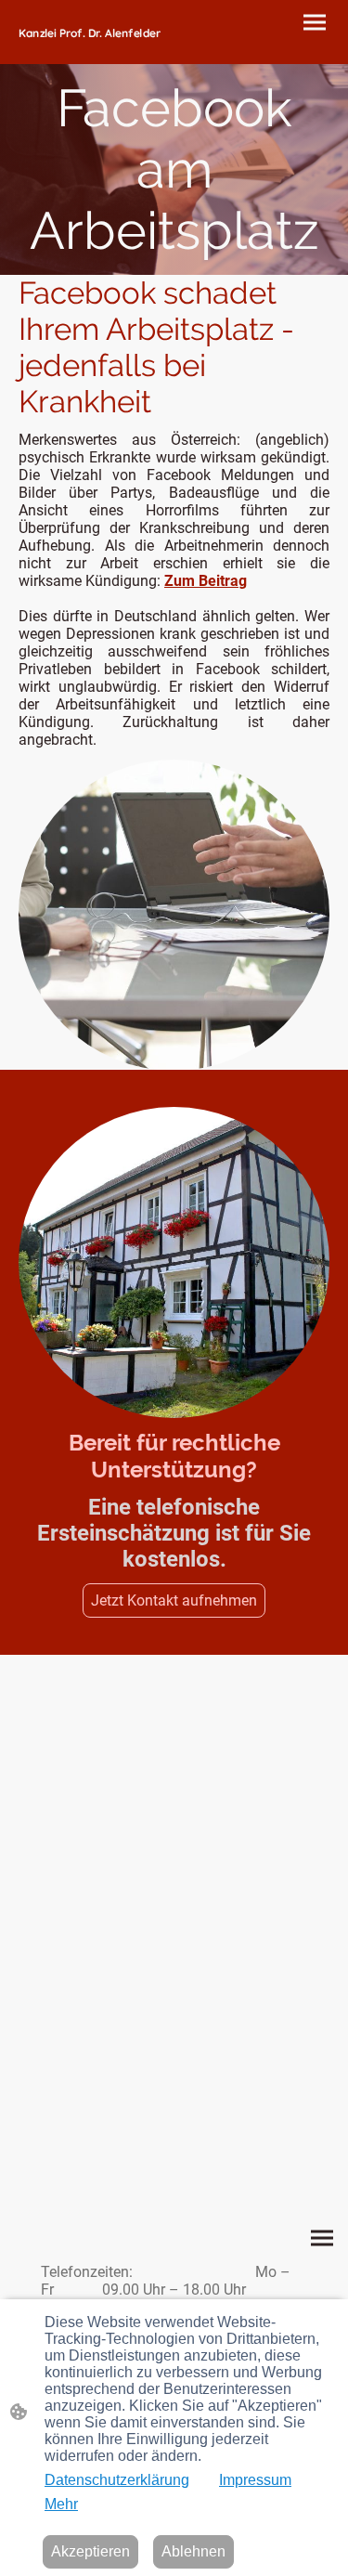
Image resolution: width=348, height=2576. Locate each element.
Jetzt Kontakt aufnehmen (174, 1600)
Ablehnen (193, 2551)
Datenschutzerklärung (117, 2480)
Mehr (61, 2504)
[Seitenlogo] (95, 48)
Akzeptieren (90, 2551)
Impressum (255, 2480)
